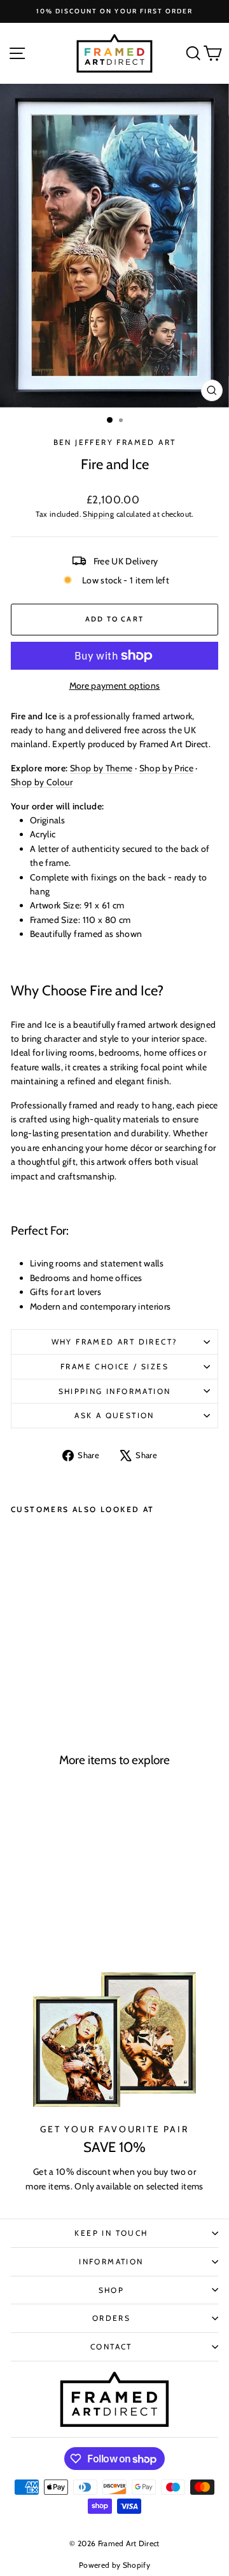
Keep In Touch (111, 2233)
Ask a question (114, 1415)
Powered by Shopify (114, 2565)
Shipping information (115, 1391)
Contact (111, 2347)
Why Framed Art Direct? (115, 1342)
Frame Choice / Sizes (114, 1366)
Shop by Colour (42, 782)
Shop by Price (167, 768)
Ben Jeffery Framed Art (115, 442)
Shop (112, 2290)
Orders (111, 2318)
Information (111, 2261)
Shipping (98, 514)
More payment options (115, 686)
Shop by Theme (101, 768)
